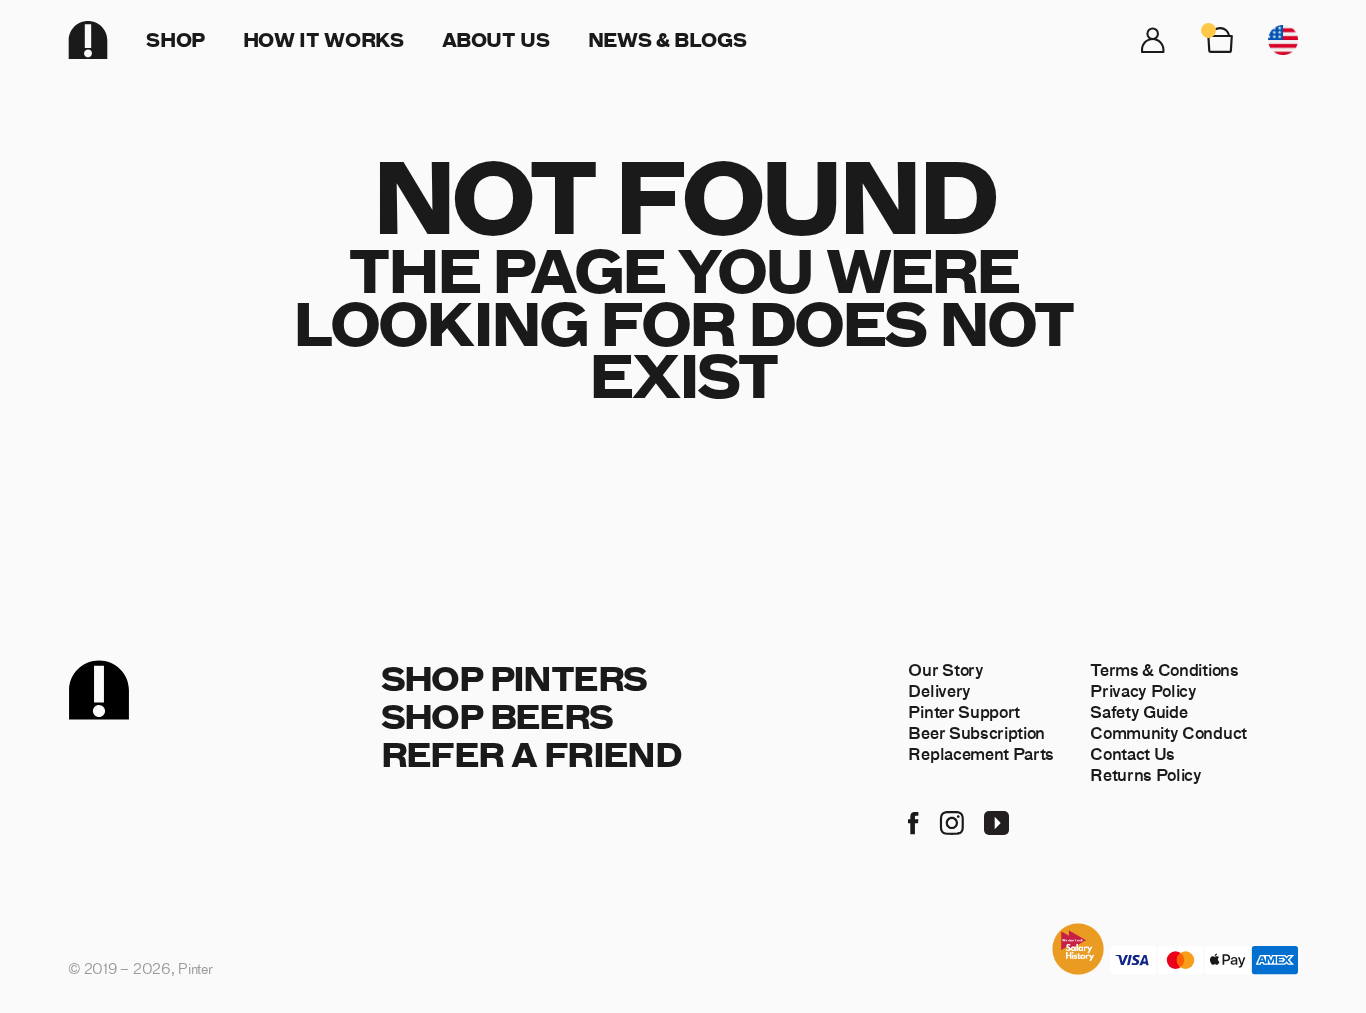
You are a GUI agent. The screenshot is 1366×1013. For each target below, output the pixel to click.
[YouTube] (996, 821)
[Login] (1153, 40)
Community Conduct (1168, 732)
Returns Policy (1146, 774)
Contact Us (1132, 753)
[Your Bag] (1220, 40)
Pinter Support (964, 711)
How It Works (323, 39)
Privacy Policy (1143, 690)
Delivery (939, 690)
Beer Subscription (976, 732)
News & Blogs (667, 39)
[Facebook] (913, 821)
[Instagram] (951, 821)
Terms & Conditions (1164, 669)
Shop (175, 39)
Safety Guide (1138, 711)
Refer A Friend (531, 753)
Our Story (945, 669)
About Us (496, 39)
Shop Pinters (514, 677)
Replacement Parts (981, 753)
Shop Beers (497, 715)
